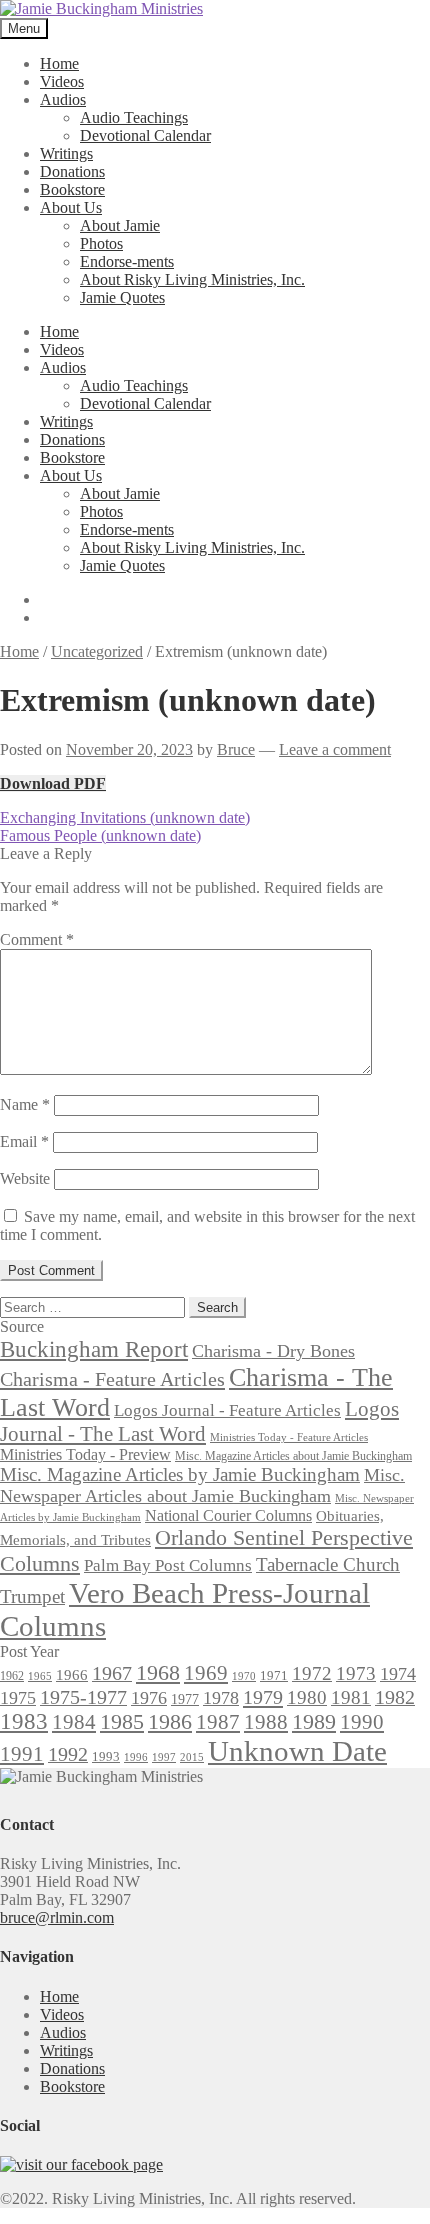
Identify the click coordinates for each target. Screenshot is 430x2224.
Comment (37, 939)
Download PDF (53, 783)
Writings (66, 153)
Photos (101, 243)
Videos (62, 81)
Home (59, 63)
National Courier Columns (228, 1515)
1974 (398, 1674)
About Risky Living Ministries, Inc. (192, 279)
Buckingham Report (94, 1349)
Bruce (236, 749)
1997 (164, 1757)
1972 (312, 1673)
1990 (362, 1722)
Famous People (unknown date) (100, 835)
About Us (71, 207)
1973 (356, 1673)
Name (25, 1104)
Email (24, 1141)
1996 (136, 1757)
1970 (244, 1676)
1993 (106, 1756)
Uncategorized (97, 651)
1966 (72, 1675)
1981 (351, 1697)
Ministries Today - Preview (85, 1454)
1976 (149, 1698)
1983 (24, 1721)
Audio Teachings (134, 117)
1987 (218, 1722)
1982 (395, 1697)
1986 (170, 1721)
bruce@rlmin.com (57, 1917)
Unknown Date (297, 1751)
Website (25, 1178)
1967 (112, 1673)
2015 (192, 1757)
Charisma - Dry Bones (273, 1351)
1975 (18, 1698)
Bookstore (72, 189)
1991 (22, 1754)
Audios (63, 99)
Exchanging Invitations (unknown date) (125, 817)
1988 (266, 1722)
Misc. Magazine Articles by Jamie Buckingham (180, 1474)
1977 (185, 1699)
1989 (314, 1722)
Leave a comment (335, 749)
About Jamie (120, 225)
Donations (72, 171)
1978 (221, 1698)
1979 (263, 1697)
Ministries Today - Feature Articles (289, 1437)
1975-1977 (83, 1697)
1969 (206, 1673)
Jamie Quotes (122, 297)
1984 (74, 1722)
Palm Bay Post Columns (168, 1565)
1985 (122, 1721)
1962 (12, 1676)
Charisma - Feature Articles (112, 1379)
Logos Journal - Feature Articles (227, 1410)
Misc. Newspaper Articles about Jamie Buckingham (202, 1485)
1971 (274, 1675)
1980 (307, 1697)
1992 (68, 1754)
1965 (40, 1676)
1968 (158, 1673)
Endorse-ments (127, 261)
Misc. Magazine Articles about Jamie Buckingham (293, 1456)
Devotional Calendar (145, 135)
